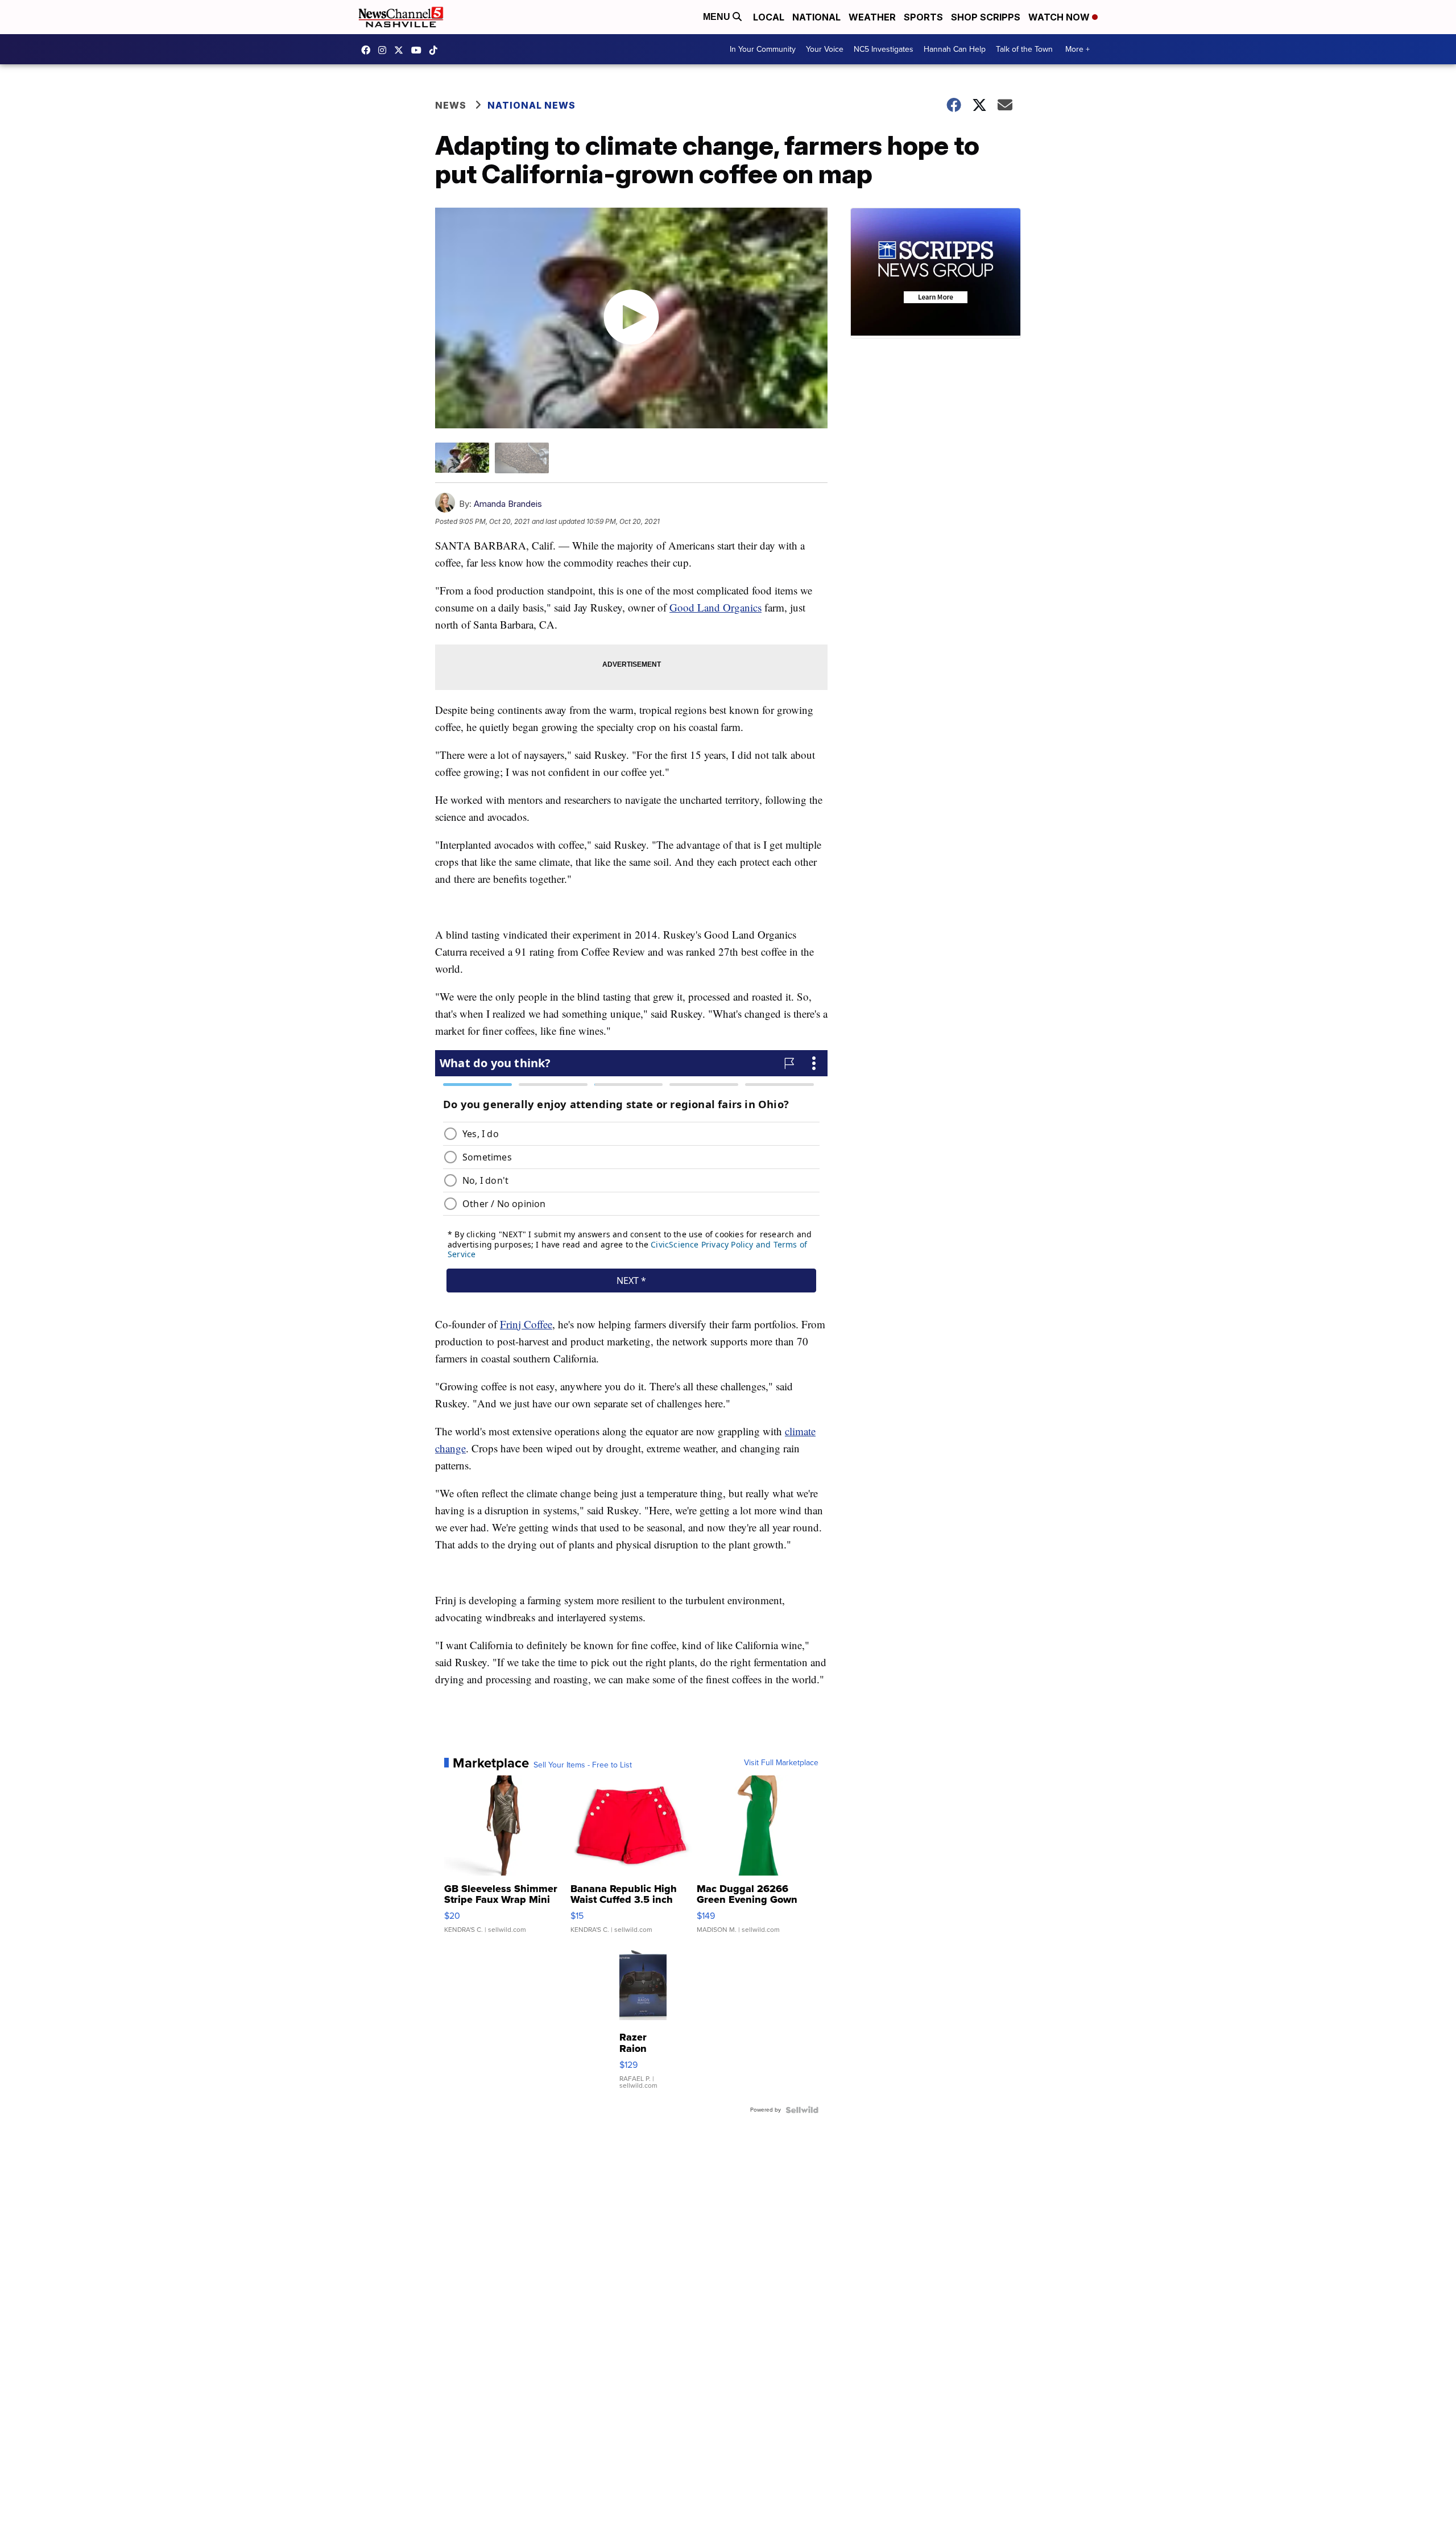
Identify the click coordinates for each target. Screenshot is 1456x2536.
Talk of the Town (1024, 49)
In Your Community (763, 49)
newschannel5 (369, 50)
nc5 (402, 50)
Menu (718, 17)
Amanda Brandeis (508, 504)
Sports (923, 17)
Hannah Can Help (955, 49)
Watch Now (1060, 17)
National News (531, 105)
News (451, 105)
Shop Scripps (986, 17)
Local (769, 17)
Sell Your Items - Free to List (583, 1765)
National (816, 17)
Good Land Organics (715, 607)
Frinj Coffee (526, 1324)
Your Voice (825, 49)
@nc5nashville (436, 50)
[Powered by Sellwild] (802, 2110)
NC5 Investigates (884, 49)
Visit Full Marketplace (781, 1763)
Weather (872, 17)
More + (1077, 49)
